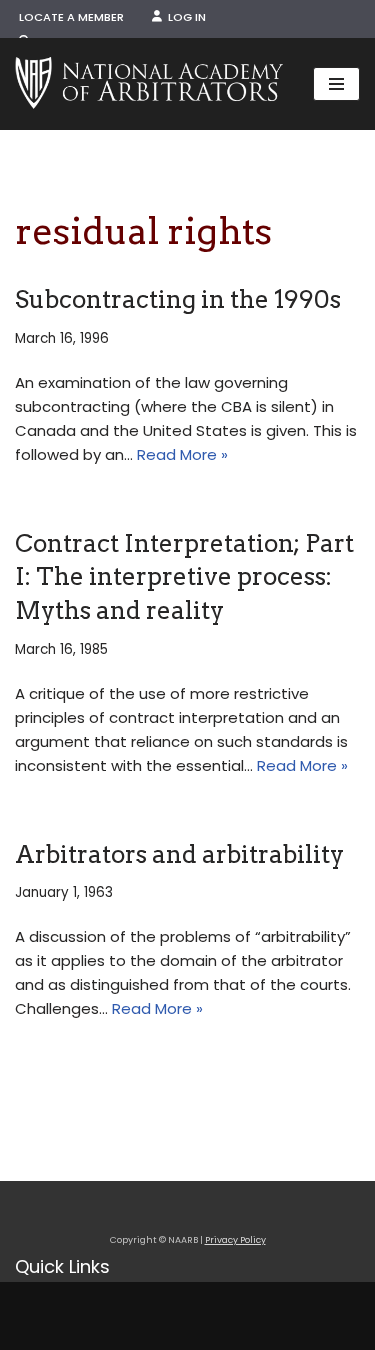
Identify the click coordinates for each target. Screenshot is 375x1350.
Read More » (182, 454)
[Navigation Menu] (336, 84)
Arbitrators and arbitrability (179, 854)
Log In (184, 17)
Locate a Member (71, 17)
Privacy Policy (235, 1240)
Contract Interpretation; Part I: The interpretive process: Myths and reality (184, 577)
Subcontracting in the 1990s (178, 299)
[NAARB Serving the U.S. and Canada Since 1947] (149, 84)
